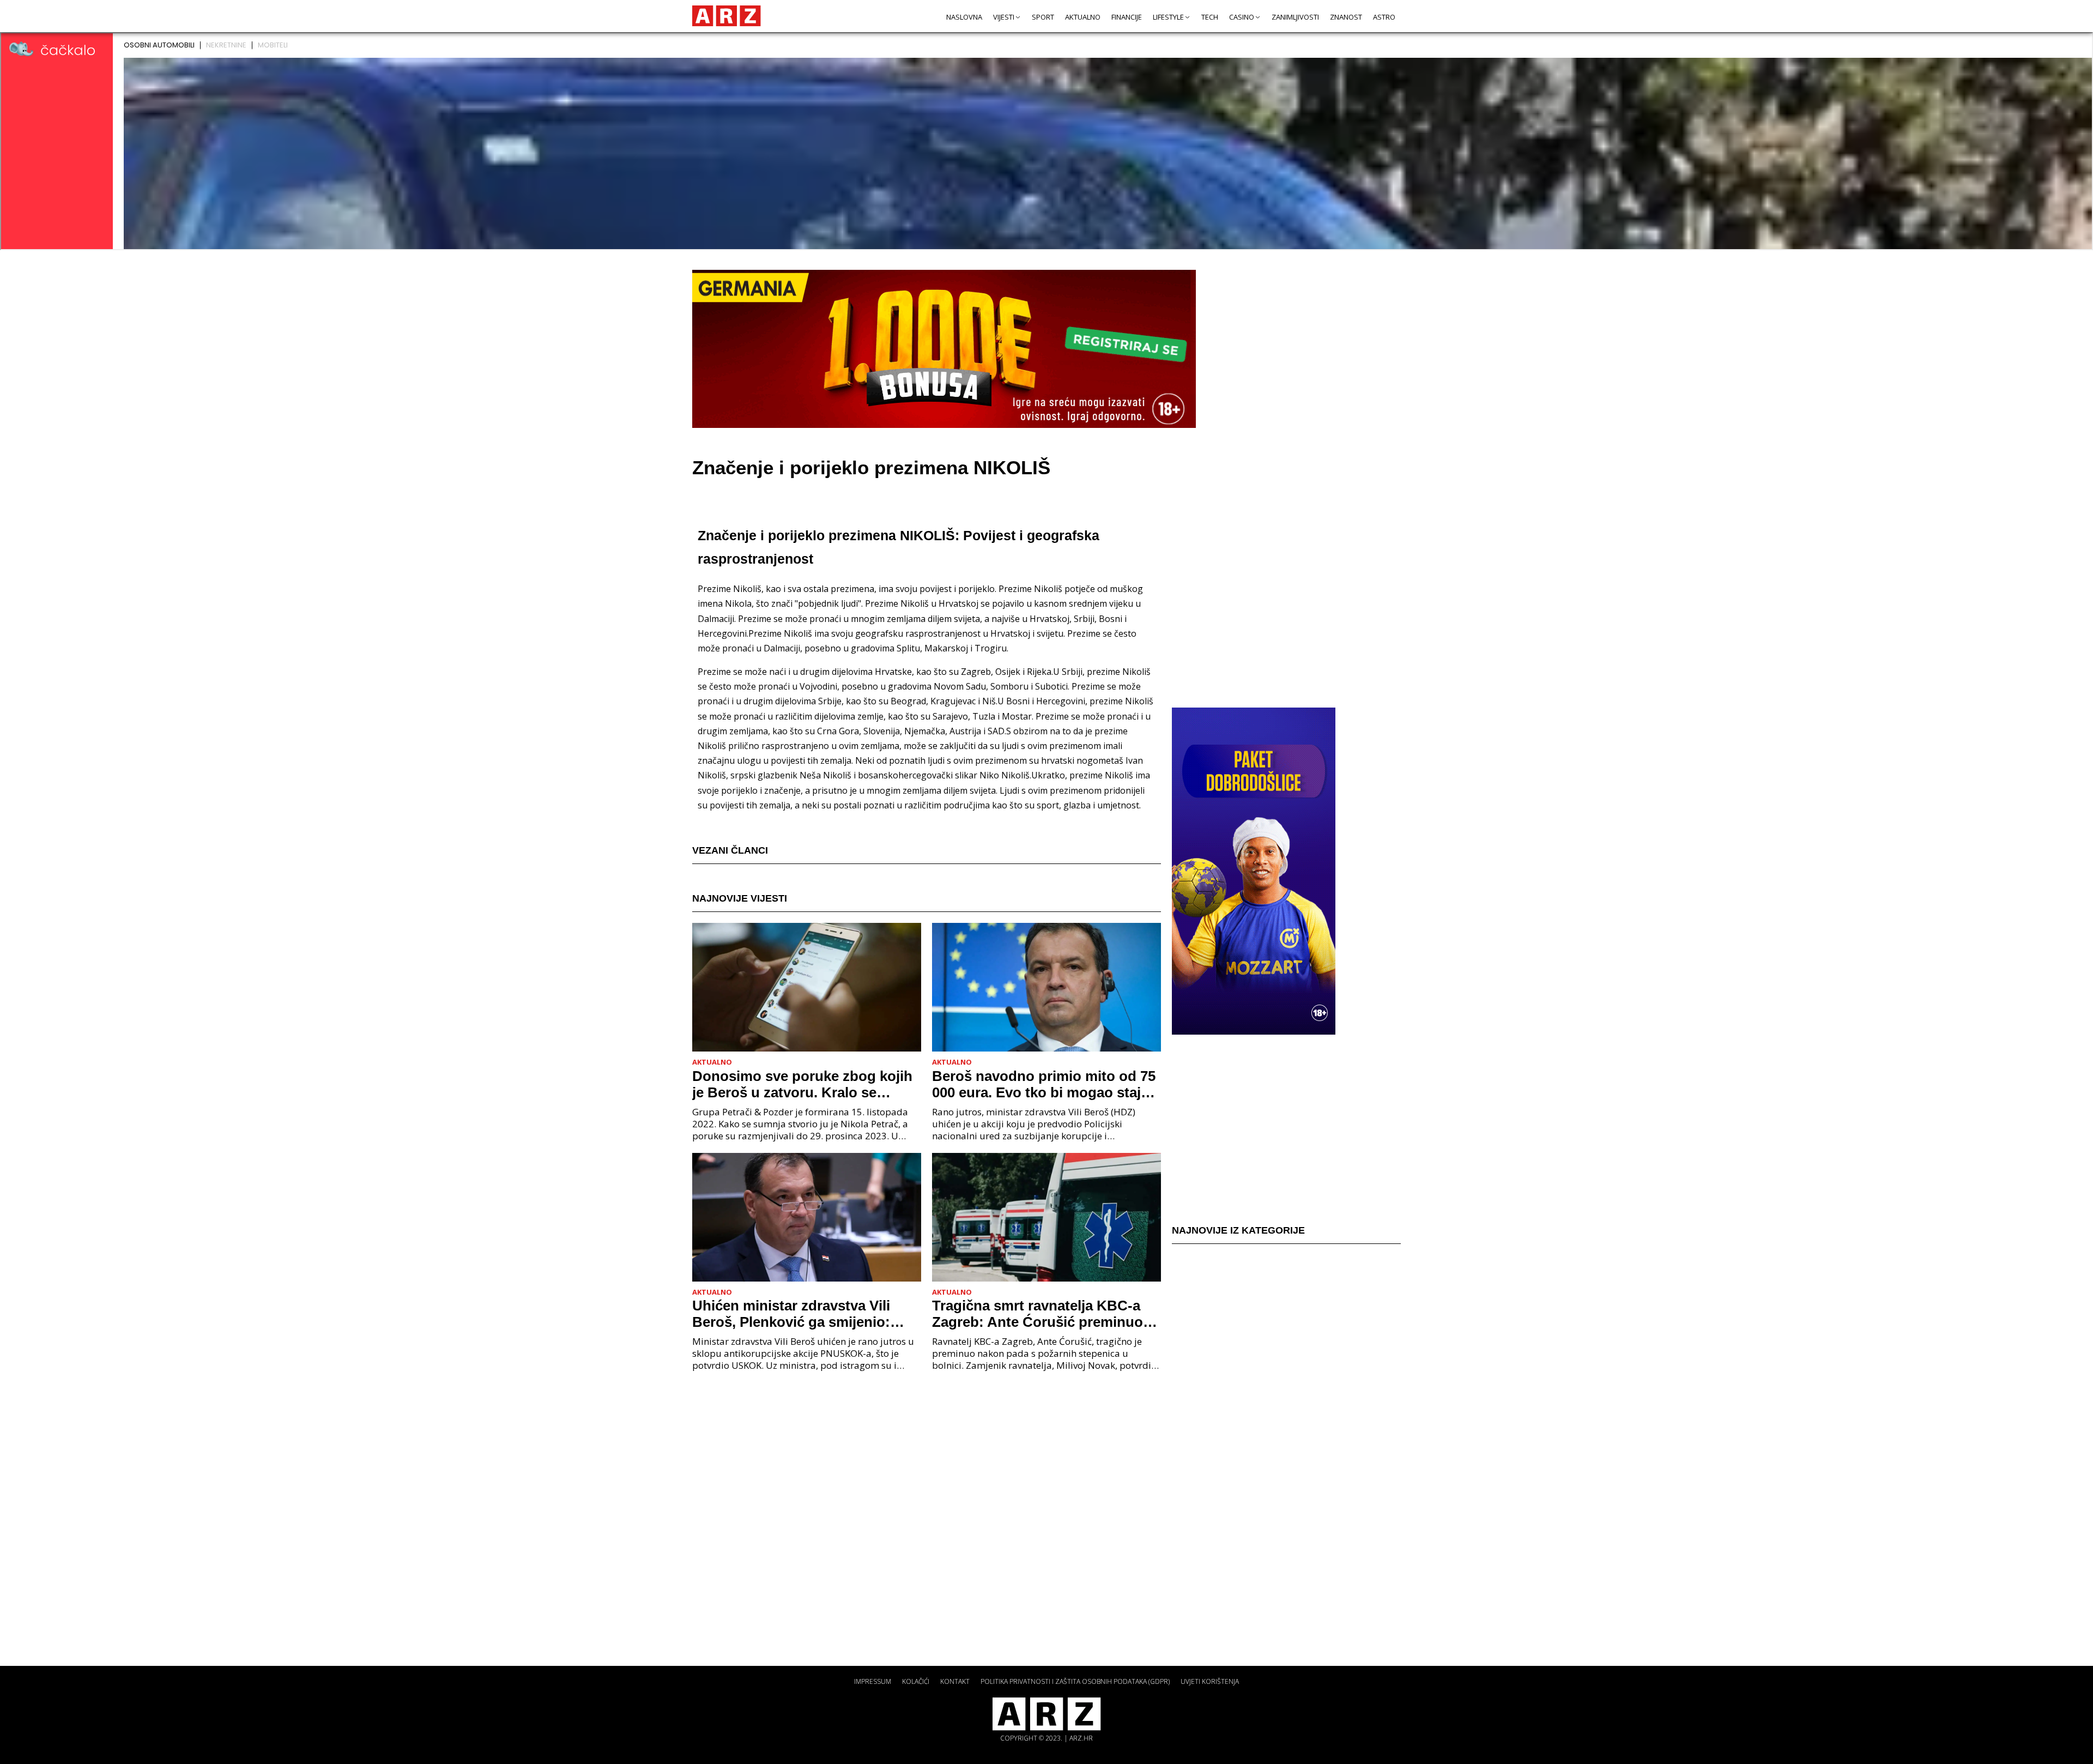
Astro (1384, 17)
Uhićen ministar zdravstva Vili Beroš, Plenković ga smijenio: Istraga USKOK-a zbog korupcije (800, 1314)
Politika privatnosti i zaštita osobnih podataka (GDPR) (1075, 1681)
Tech (1210, 17)
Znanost (1346, 17)
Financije (1127, 17)
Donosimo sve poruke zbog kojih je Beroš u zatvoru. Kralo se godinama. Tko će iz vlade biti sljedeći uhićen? (802, 1084)
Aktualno (1083, 17)
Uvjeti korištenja (1210, 1681)
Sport (1043, 17)
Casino (1242, 17)
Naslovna (964, 17)
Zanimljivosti (1295, 17)
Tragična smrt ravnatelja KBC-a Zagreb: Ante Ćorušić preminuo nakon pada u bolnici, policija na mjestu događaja (1040, 1314)
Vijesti (1004, 17)
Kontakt (955, 1681)
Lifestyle (1168, 17)
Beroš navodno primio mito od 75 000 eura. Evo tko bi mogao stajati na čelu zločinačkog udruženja (1045, 1084)
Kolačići (916, 1681)
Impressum (873, 1681)
